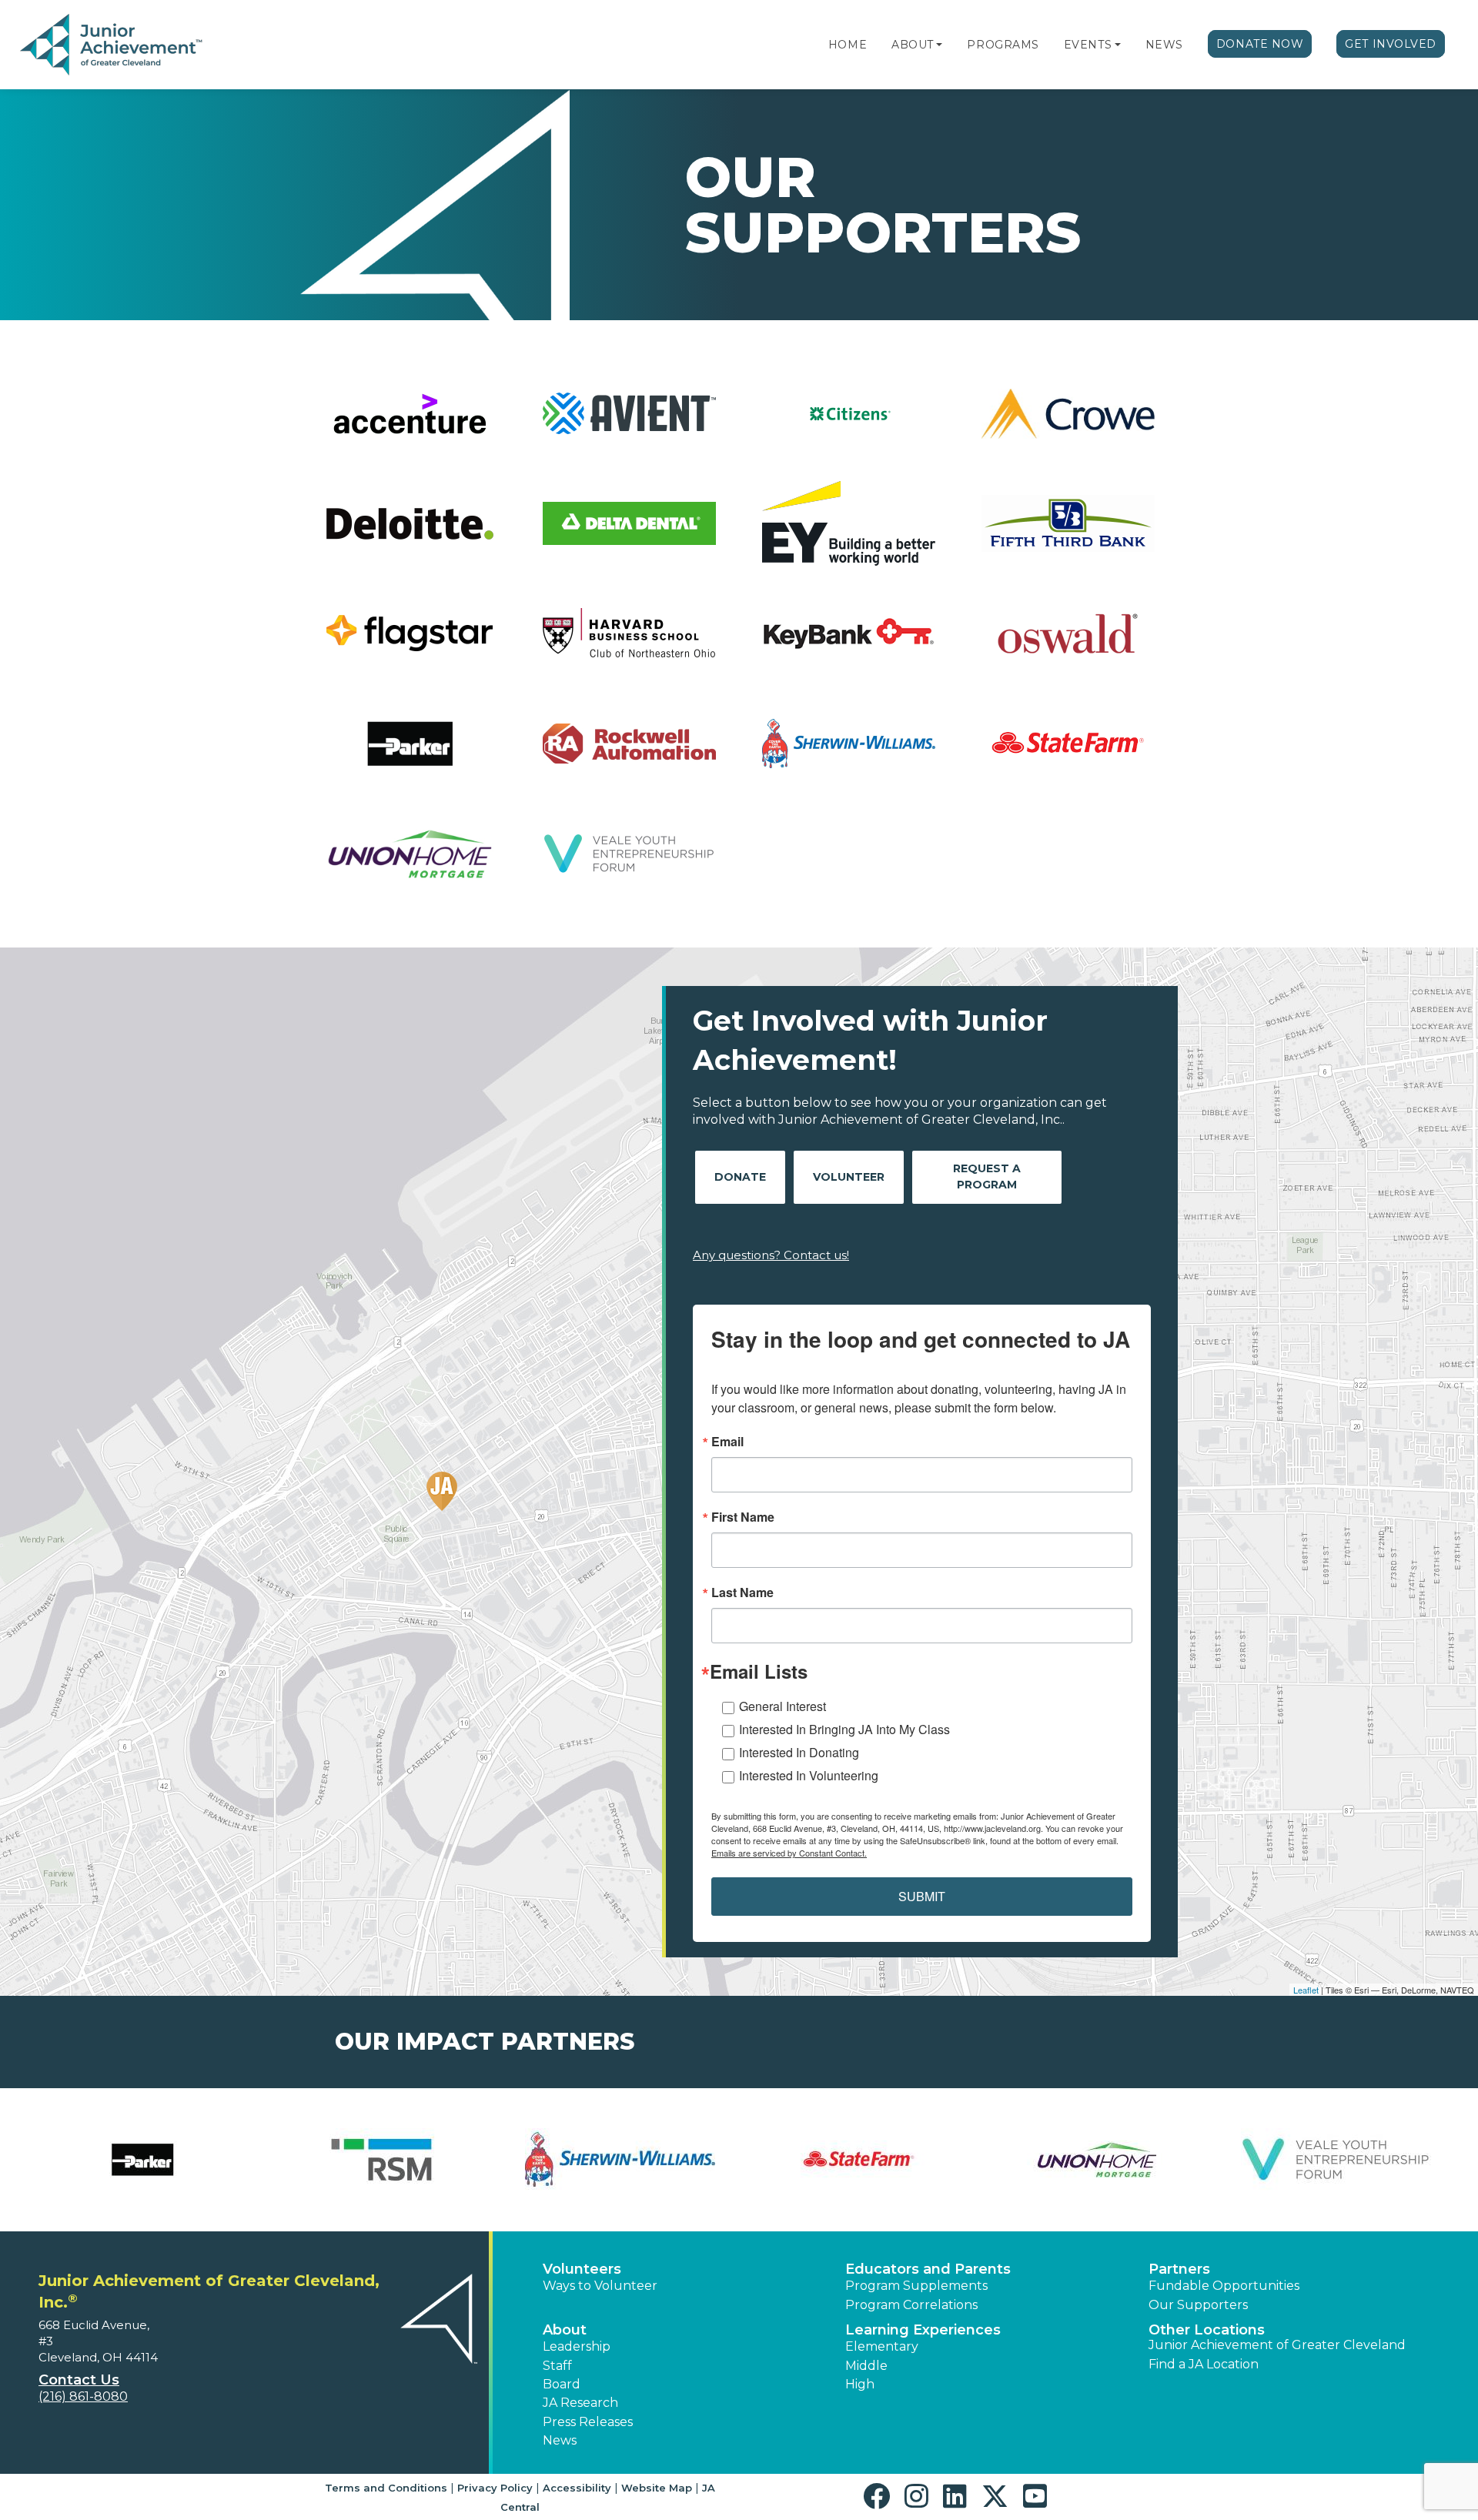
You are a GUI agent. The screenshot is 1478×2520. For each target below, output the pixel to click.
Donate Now (1260, 44)
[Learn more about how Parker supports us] (142, 2160)
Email (727, 1442)
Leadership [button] (577, 2346)
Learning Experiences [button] (923, 2330)
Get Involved (1391, 44)
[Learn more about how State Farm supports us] (858, 2160)
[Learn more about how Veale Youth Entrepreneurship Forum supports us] (1336, 2160)
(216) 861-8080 (83, 2396)
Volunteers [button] (582, 2269)
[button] (939, 45)
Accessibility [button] (577, 2488)
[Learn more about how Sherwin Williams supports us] (620, 2160)
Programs (1003, 45)
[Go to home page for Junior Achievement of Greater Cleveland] (113, 45)
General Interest (782, 1706)
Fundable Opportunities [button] (1224, 2286)
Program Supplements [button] (916, 2286)
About (913, 45)
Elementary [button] (882, 2346)
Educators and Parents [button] (928, 2269)
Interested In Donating (799, 1752)
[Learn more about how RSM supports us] (381, 2160)
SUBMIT (922, 1896)
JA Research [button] (580, 2403)
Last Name (742, 1593)
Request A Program (987, 1176)
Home (848, 45)
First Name (743, 1517)
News (1164, 45)
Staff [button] (557, 2366)
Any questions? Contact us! (771, 1255)
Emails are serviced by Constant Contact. (789, 1853)
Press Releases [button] (588, 2422)
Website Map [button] (657, 2488)
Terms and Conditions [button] (386, 2488)
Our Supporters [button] (1198, 2305)
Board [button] (562, 2384)
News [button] (560, 2440)
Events (1088, 45)
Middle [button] (866, 2366)
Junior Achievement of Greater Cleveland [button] (1277, 2345)
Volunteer (849, 1177)
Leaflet (1306, 1990)
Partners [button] (1179, 2269)
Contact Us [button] (79, 2380)
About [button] (565, 2330)
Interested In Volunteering (809, 1775)
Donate (740, 1177)
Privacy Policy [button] (495, 2488)
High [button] (860, 2384)
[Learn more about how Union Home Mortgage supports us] (1097, 2160)
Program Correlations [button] (911, 2305)
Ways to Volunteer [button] (600, 2286)
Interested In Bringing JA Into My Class (844, 1729)
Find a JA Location (1204, 2364)
